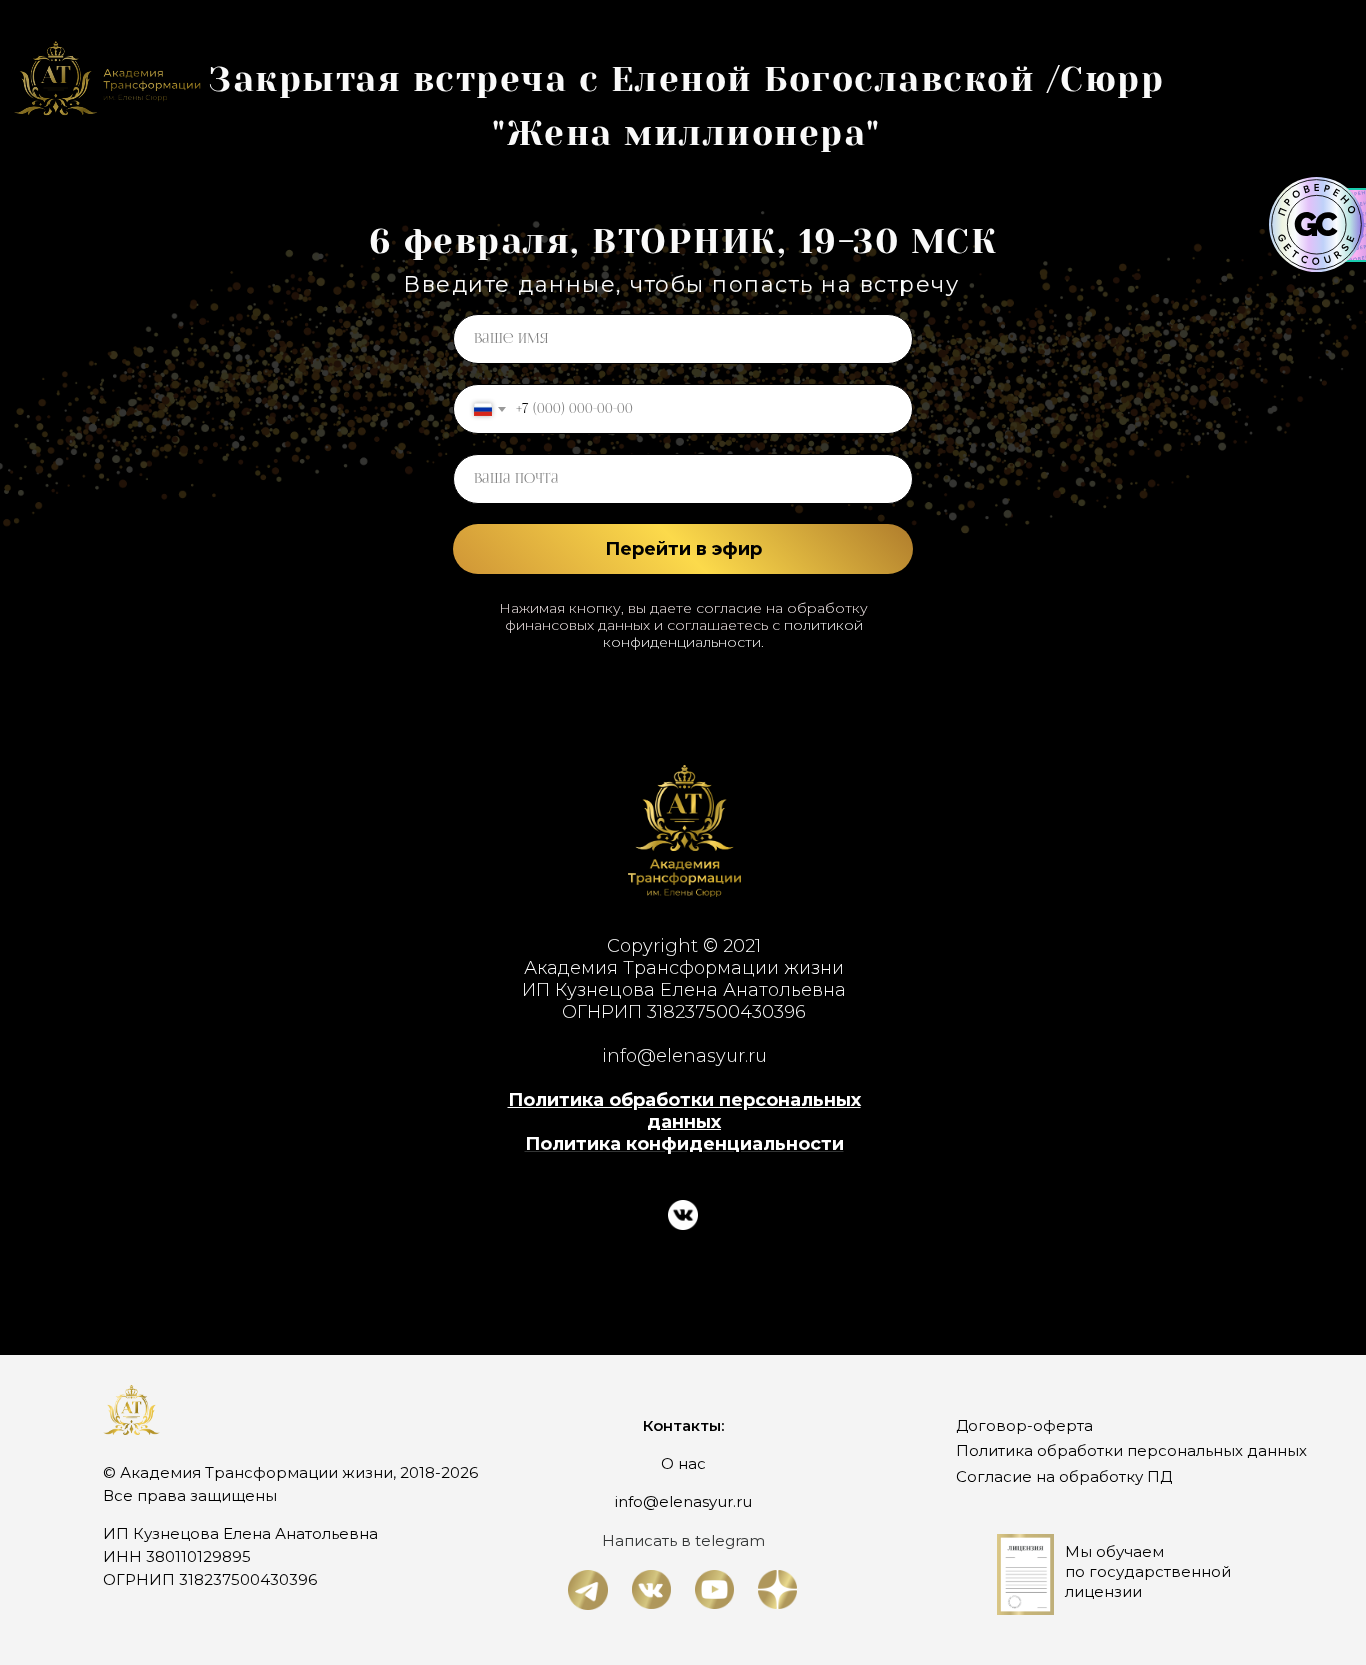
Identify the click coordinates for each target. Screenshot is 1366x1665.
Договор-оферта (1024, 1425)
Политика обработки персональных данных (684, 1111)
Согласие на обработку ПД (1064, 1476)
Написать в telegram (683, 1540)
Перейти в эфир (683, 549)
